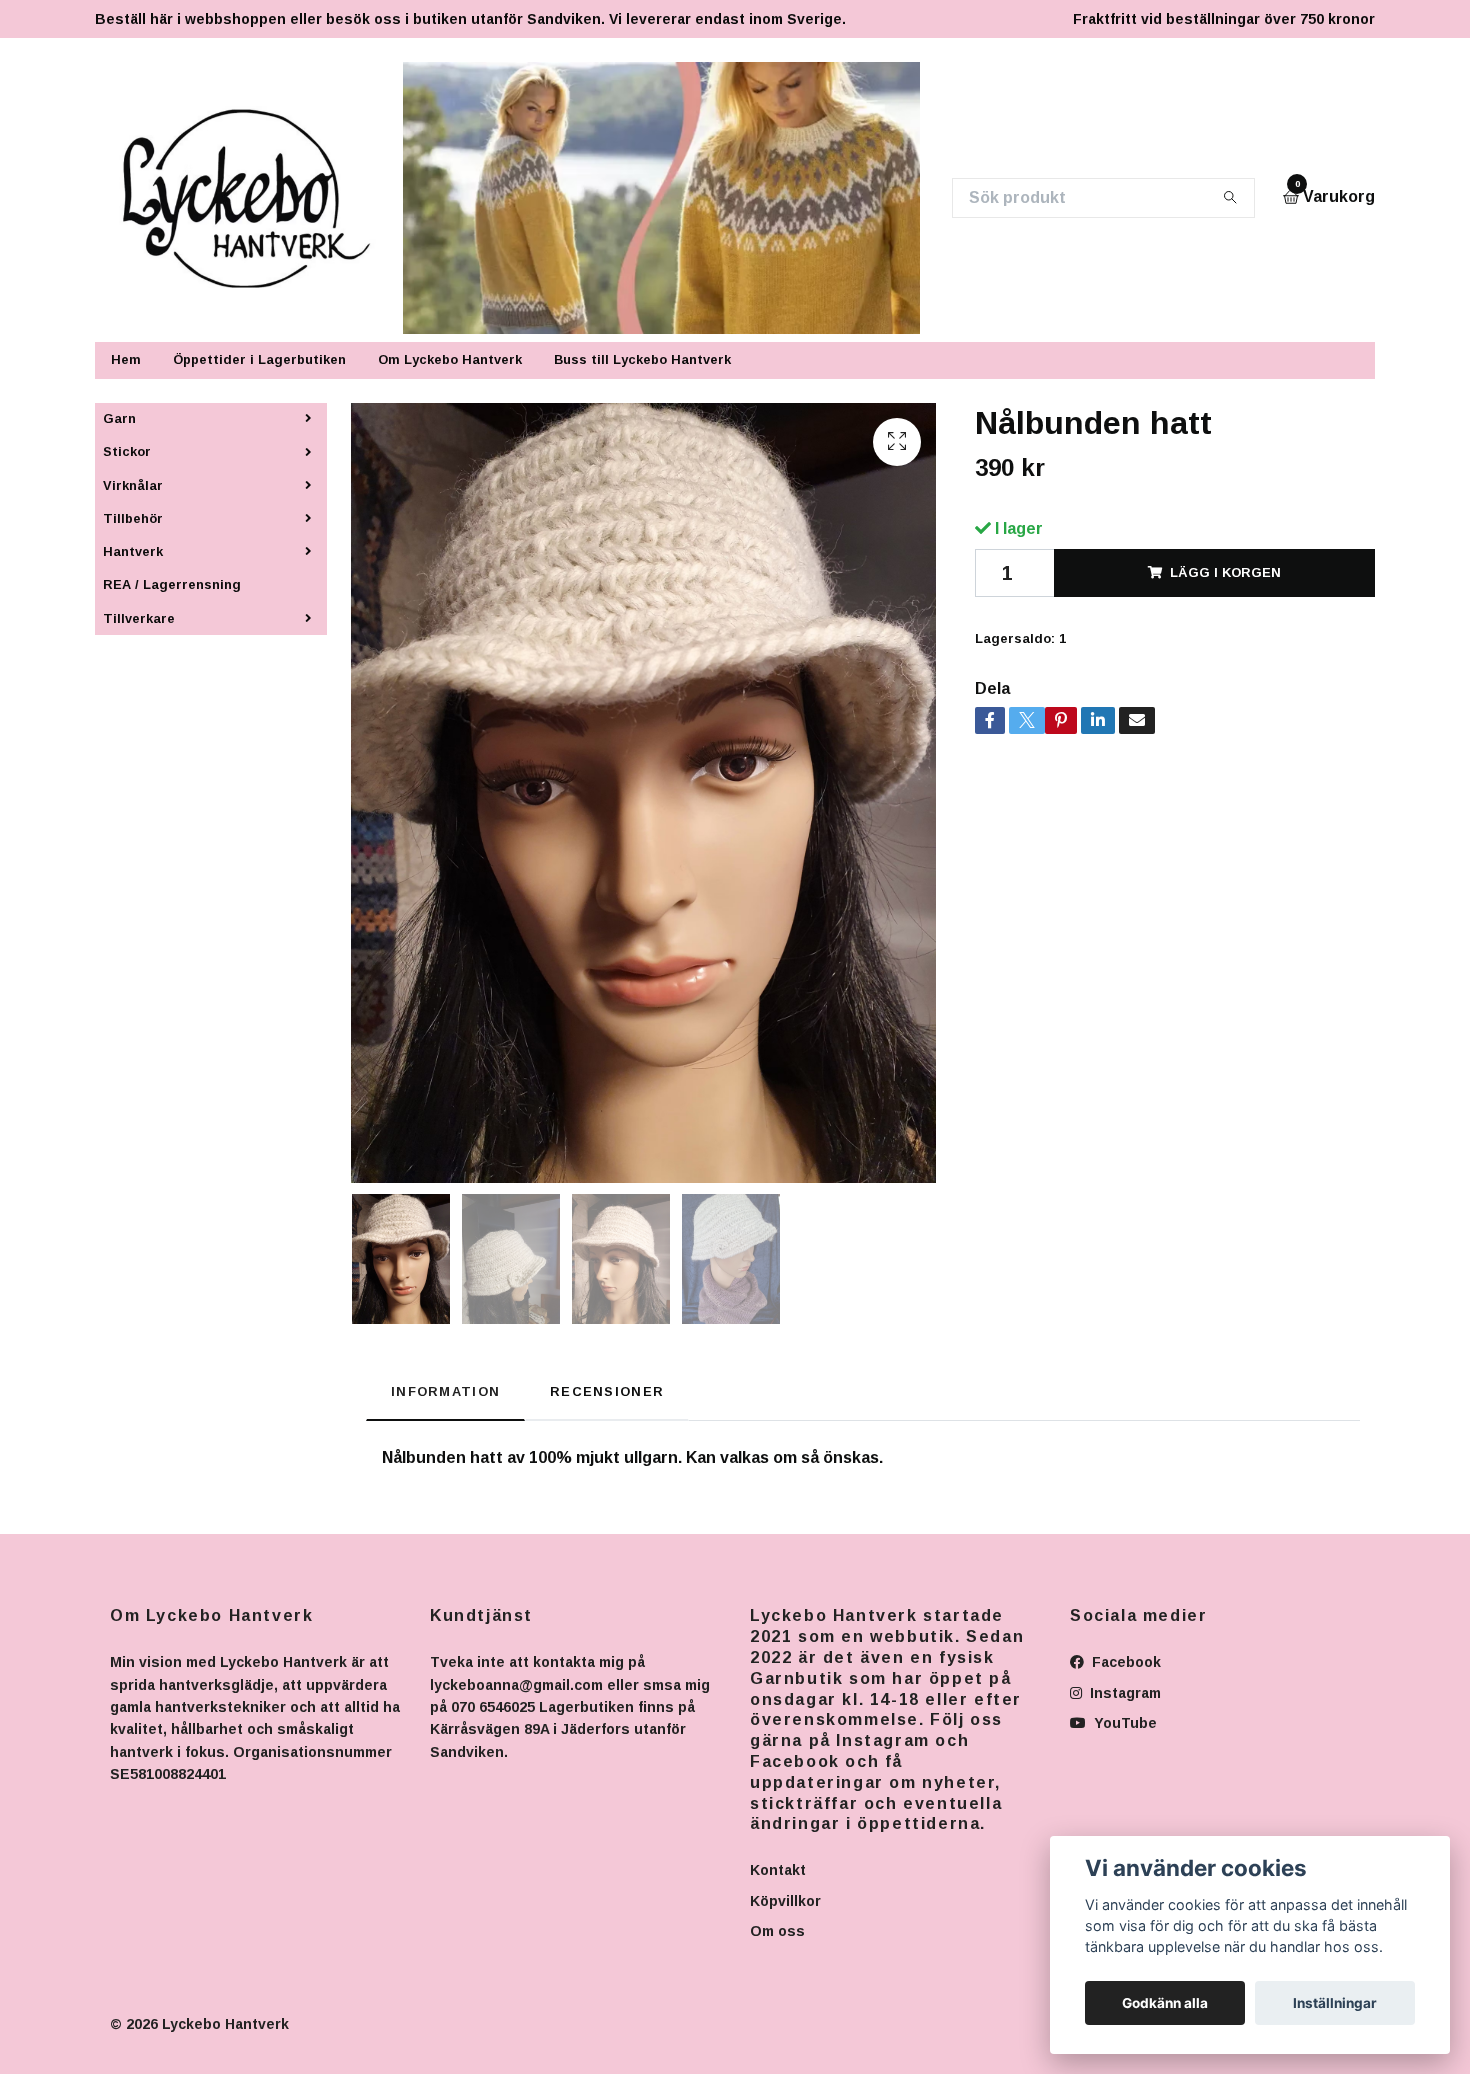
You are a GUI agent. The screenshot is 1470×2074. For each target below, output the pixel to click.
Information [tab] (445, 1391)
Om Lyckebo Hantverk (450, 359)
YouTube (1123, 1723)
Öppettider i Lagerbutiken (259, 359)
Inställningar (1335, 2003)
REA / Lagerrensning (172, 584)
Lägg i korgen (1225, 572)
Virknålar (133, 485)
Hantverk (133, 551)
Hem (126, 359)
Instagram (1123, 1693)
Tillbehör (133, 518)
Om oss (777, 1931)
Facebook (1124, 1662)
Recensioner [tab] (607, 1391)
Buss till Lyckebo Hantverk (642, 359)
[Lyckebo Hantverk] (258, 198)
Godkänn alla (1165, 2003)
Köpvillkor (785, 1901)
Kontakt (778, 1870)
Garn (119, 418)
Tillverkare (139, 618)
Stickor (127, 451)
